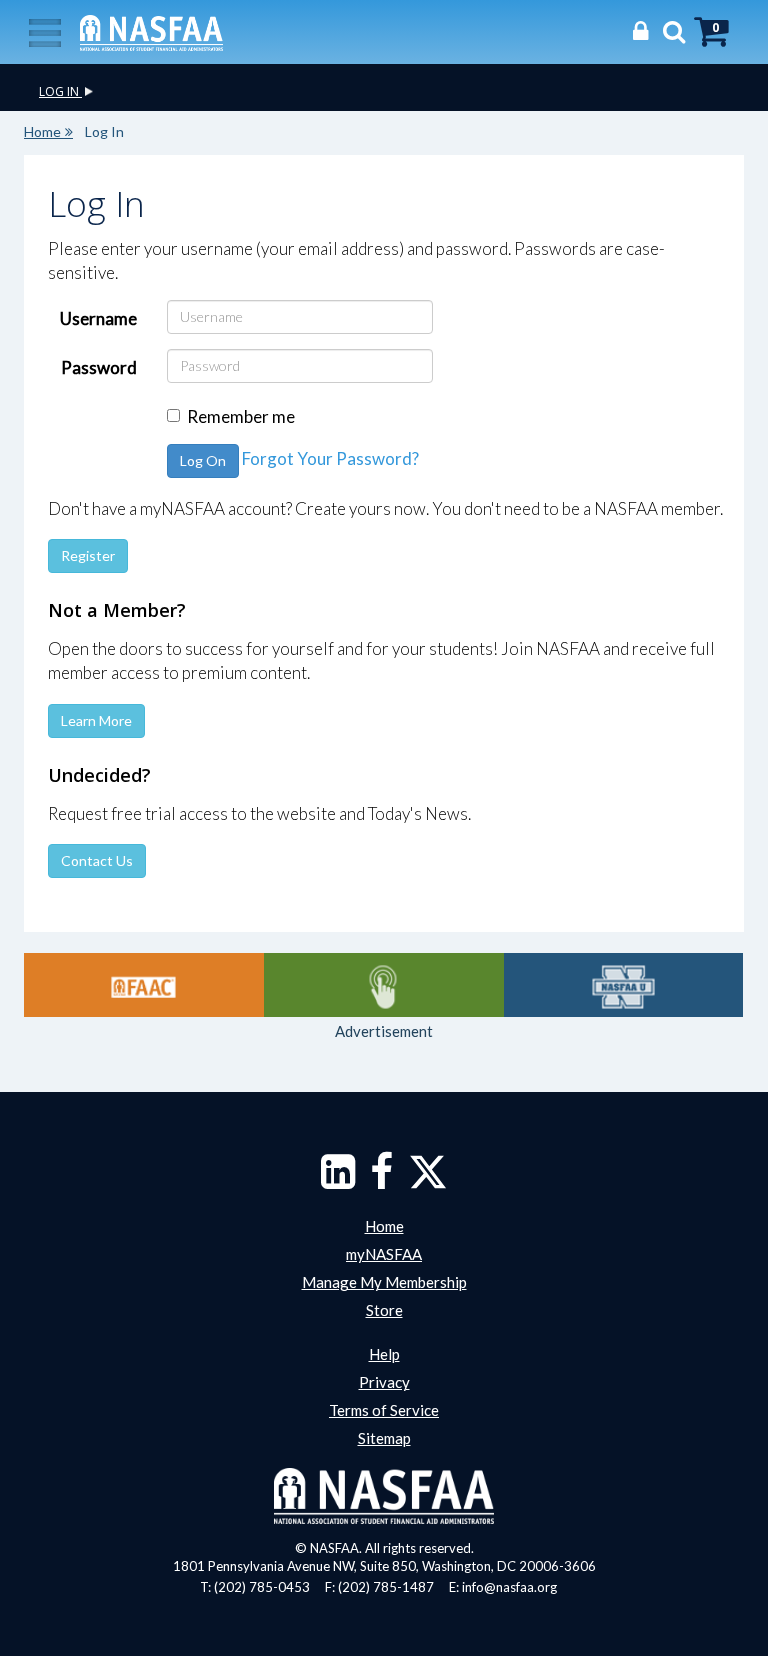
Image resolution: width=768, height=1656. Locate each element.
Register (88, 555)
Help (384, 1354)
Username (98, 318)
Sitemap (384, 1438)
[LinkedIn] (338, 1181)
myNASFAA (384, 1254)
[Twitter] (428, 1181)
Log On (203, 460)
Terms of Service (384, 1410)
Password (99, 367)
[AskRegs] (384, 985)
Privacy (384, 1382)
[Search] (669, 30)
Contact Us (97, 860)
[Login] (635, 30)
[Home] (151, 31)
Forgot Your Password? (330, 458)
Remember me (241, 416)
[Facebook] (381, 1181)
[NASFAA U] (624, 985)
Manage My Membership (384, 1282)
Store (384, 1310)
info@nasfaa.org (509, 1587)
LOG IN (60, 91)
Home (42, 131)
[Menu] (45, 31)
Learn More (96, 720)
